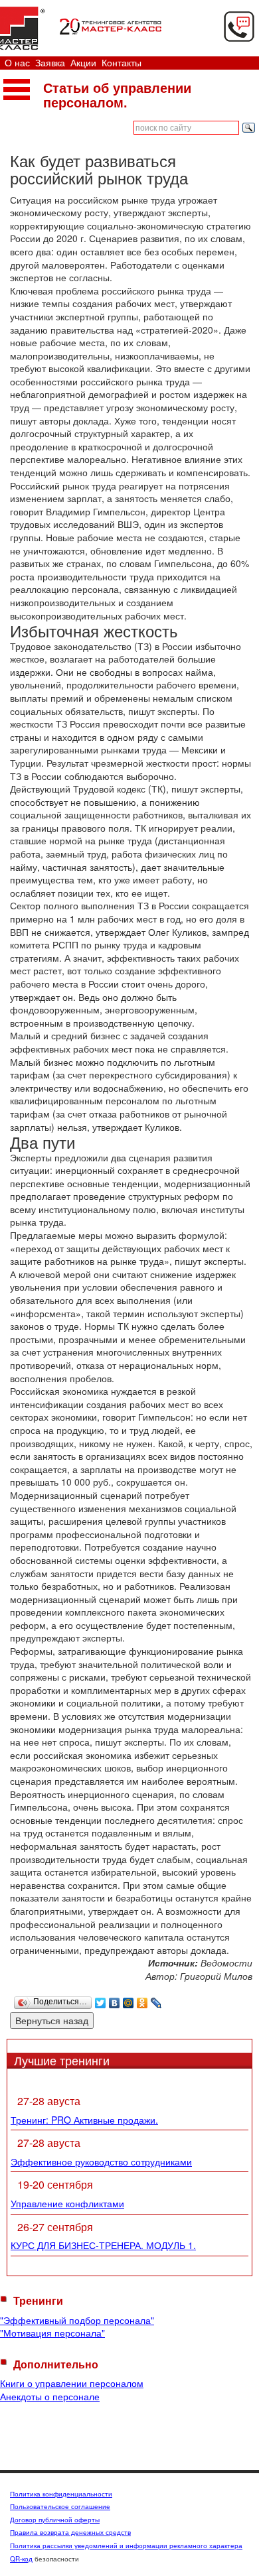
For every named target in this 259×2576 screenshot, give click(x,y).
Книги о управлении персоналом (72, 2383)
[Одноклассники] (142, 2000)
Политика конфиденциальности (61, 2494)
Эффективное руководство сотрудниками (101, 2161)
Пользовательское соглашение (60, 2506)
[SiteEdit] (170, 2000)
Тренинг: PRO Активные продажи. (84, 2120)
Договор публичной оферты (55, 2520)
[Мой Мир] (129, 2000)
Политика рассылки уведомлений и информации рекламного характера (126, 2545)
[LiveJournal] (156, 2000)
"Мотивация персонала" (52, 2333)
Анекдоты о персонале (50, 2396)
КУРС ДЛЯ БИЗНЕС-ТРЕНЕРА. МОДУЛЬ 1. (103, 2245)
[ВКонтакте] (115, 2000)
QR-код (21, 2559)
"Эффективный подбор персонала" (77, 2320)
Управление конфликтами (67, 2203)
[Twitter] (101, 2000)
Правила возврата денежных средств (70, 2532)
